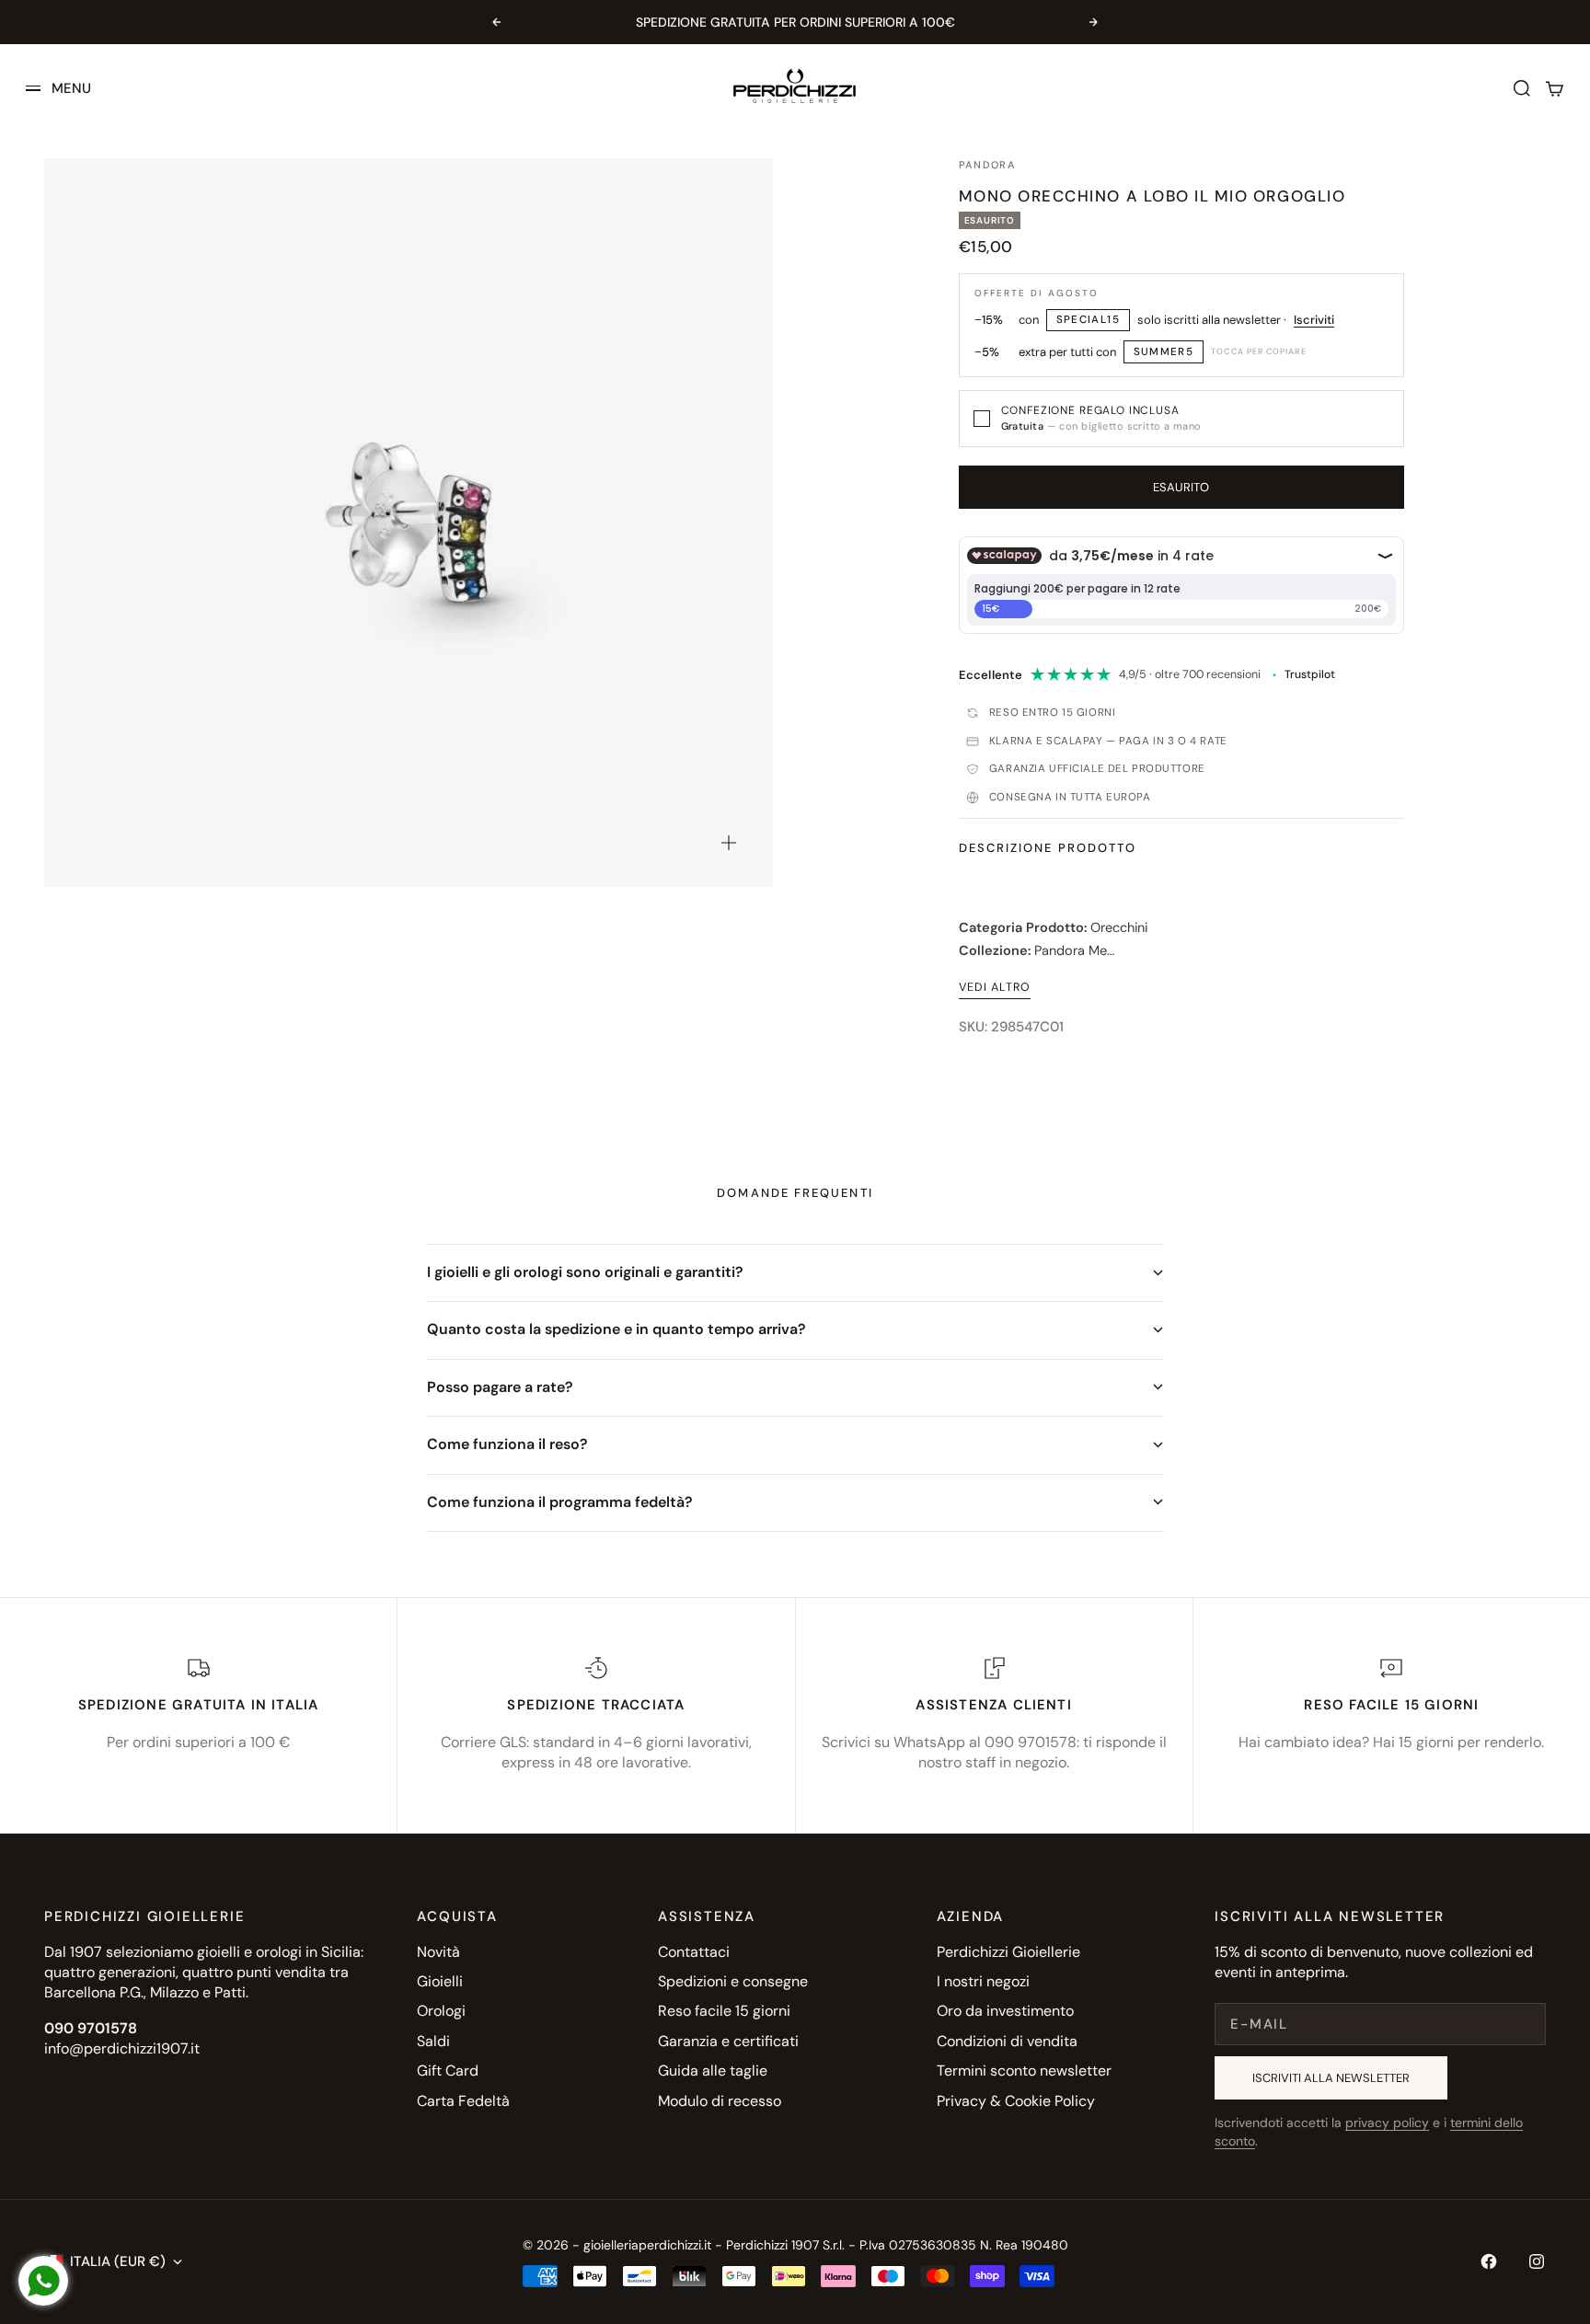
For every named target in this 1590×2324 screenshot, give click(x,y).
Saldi (433, 2041)
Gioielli (440, 1981)
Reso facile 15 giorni (724, 2011)
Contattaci (694, 1952)
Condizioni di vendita (1007, 2041)
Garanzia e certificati (728, 2041)
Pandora (987, 165)
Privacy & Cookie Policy (1016, 2101)
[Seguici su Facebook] (1489, 2261)
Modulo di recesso (720, 2101)
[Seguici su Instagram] (1537, 2261)
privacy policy (1387, 2123)
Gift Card (448, 2071)
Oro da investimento (1005, 2011)
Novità (438, 1952)
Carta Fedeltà (463, 2101)
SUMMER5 (1164, 352)
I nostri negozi (983, 1981)
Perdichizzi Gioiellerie (1008, 1952)
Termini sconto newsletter (1024, 2071)
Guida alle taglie (713, 2071)
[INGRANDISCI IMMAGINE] (729, 843)
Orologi (441, 2011)
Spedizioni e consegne (733, 1981)
